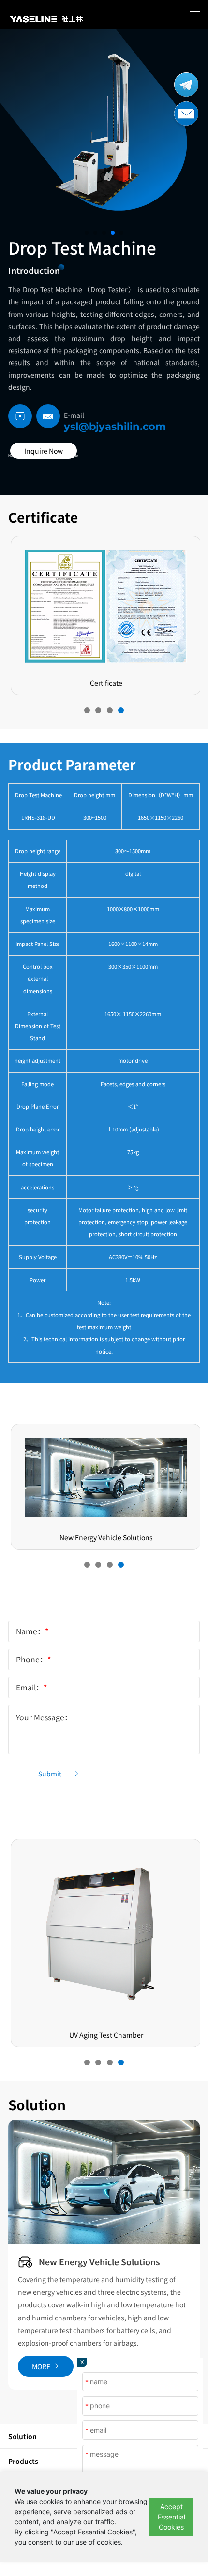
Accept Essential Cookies (171, 2517)
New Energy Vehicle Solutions (99, 2262)
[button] (87, 233)
